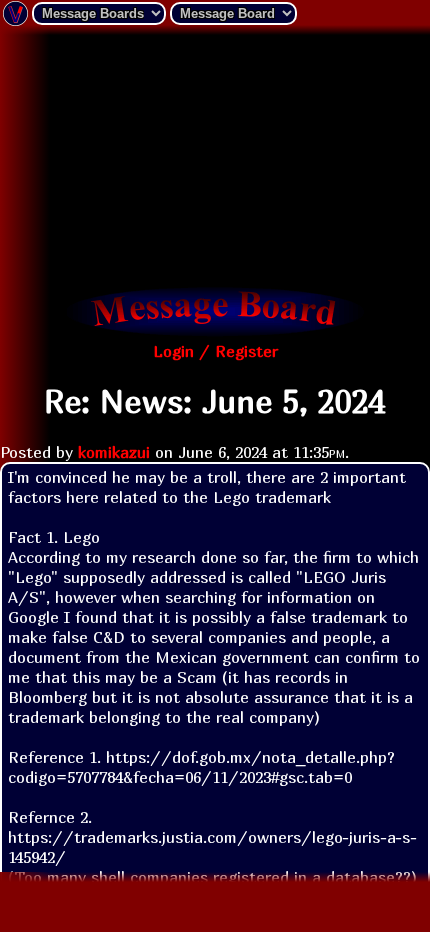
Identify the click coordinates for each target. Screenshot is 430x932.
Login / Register (215, 351)
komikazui (114, 452)
